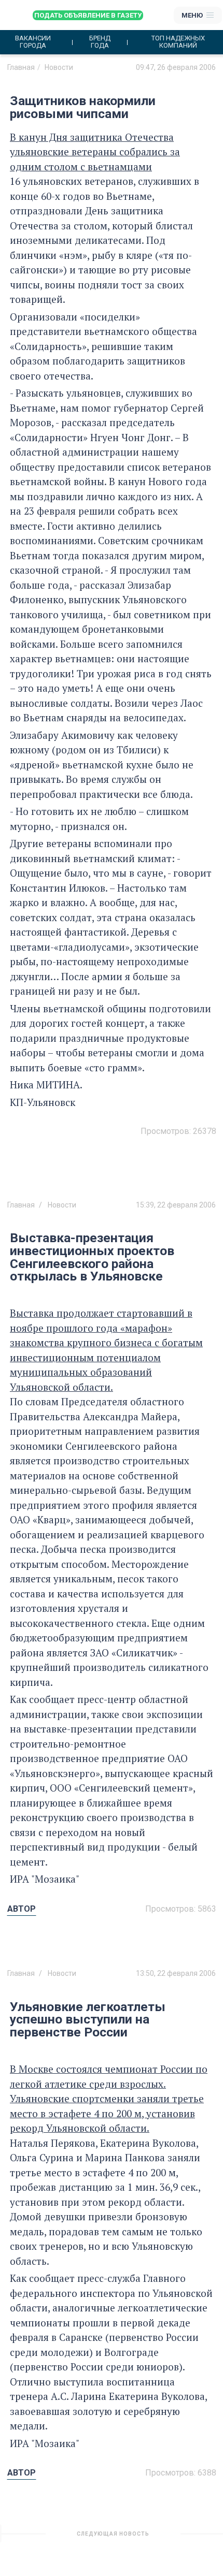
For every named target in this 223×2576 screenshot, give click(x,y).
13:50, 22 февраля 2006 (176, 1973)
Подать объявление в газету (88, 15)
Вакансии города (33, 42)
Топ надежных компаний (178, 42)
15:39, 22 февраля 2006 (176, 1205)
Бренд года (100, 42)
